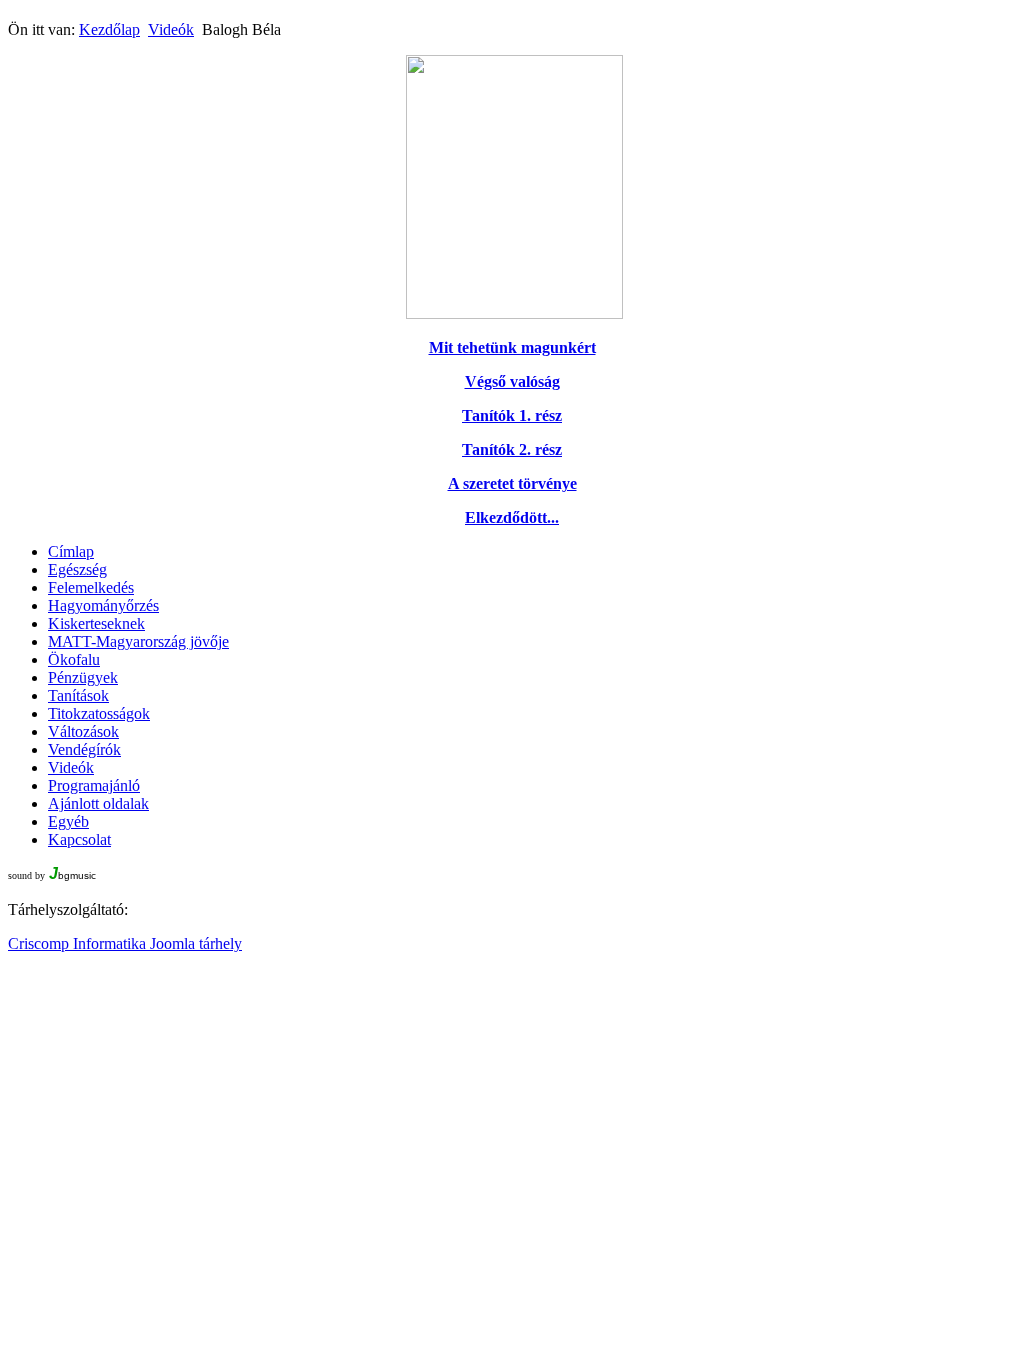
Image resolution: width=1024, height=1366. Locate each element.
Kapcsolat (79, 839)
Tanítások (78, 695)
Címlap (71, 551)
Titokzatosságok (99, 713)
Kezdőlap (109, 29)
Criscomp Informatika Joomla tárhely (125, 943)
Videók (171, 29)
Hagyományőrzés (103, 605)
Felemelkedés (91, 587)
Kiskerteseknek (96, 623)
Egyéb (68, 821)
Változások (83, 731)
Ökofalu (74, 659)
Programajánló (94, 785)
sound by (26, 875)
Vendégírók (84, 749)
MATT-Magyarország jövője (138, 641)
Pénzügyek (83, 677)
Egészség (77, 569)
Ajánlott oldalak (98, 803)
